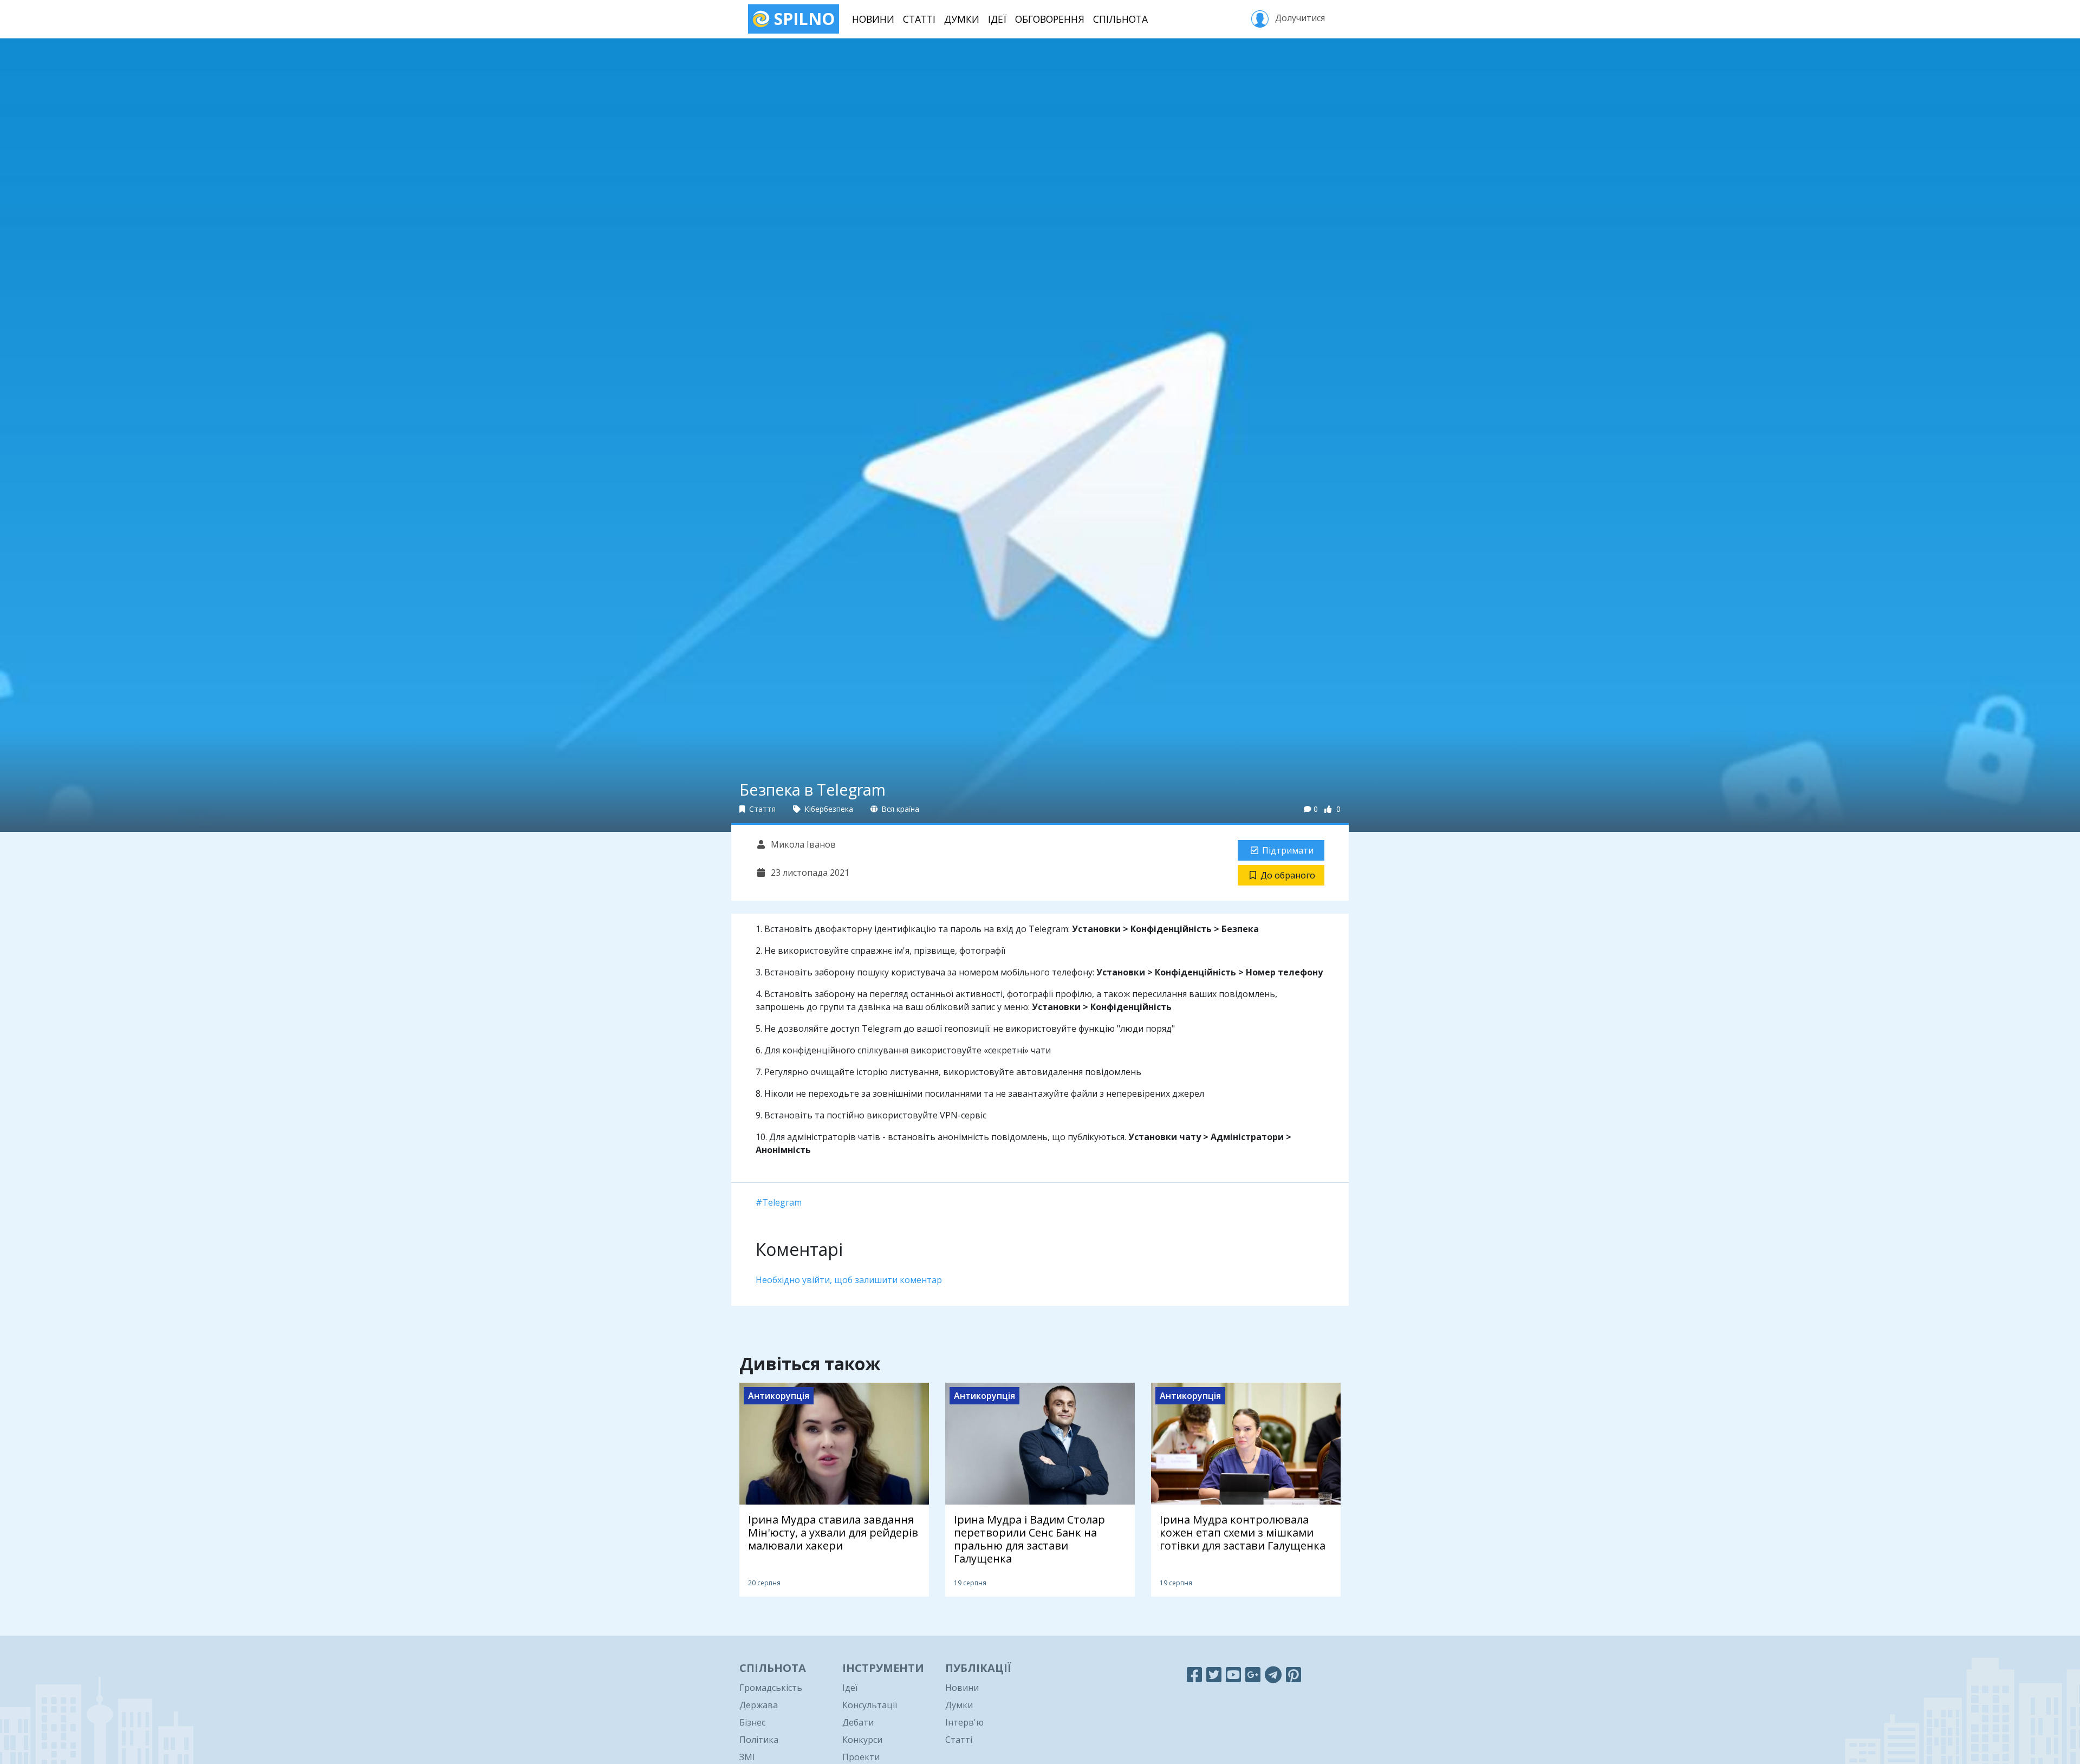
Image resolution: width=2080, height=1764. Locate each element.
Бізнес (752, 1722)
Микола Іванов (802, 844)
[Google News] (1253, 1674)
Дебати (858, 1722)
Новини (873, 19)
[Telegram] (1273, 1674)
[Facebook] (1194, 1674)
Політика (759, 1740)
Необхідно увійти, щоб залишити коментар (849, 1280)
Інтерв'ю (964, 1722)
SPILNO (802, 19)
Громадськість (771, 1688)
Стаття (761, 809)
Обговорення (1050, 19)
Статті (919, 19)
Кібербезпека (828, 809)
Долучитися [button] (1299, 18)
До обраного (1288, 875)
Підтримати (1288, 850)
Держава (759, 1705)
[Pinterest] (1293, 1674)
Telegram (782, 1202)
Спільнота (1120, 19)
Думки (962, 19)
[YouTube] (1233, 1674)
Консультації (870, 1705)
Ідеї (997, 19)
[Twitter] (1214, 1674)
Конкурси (862, 1740)
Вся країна (899, 809)
